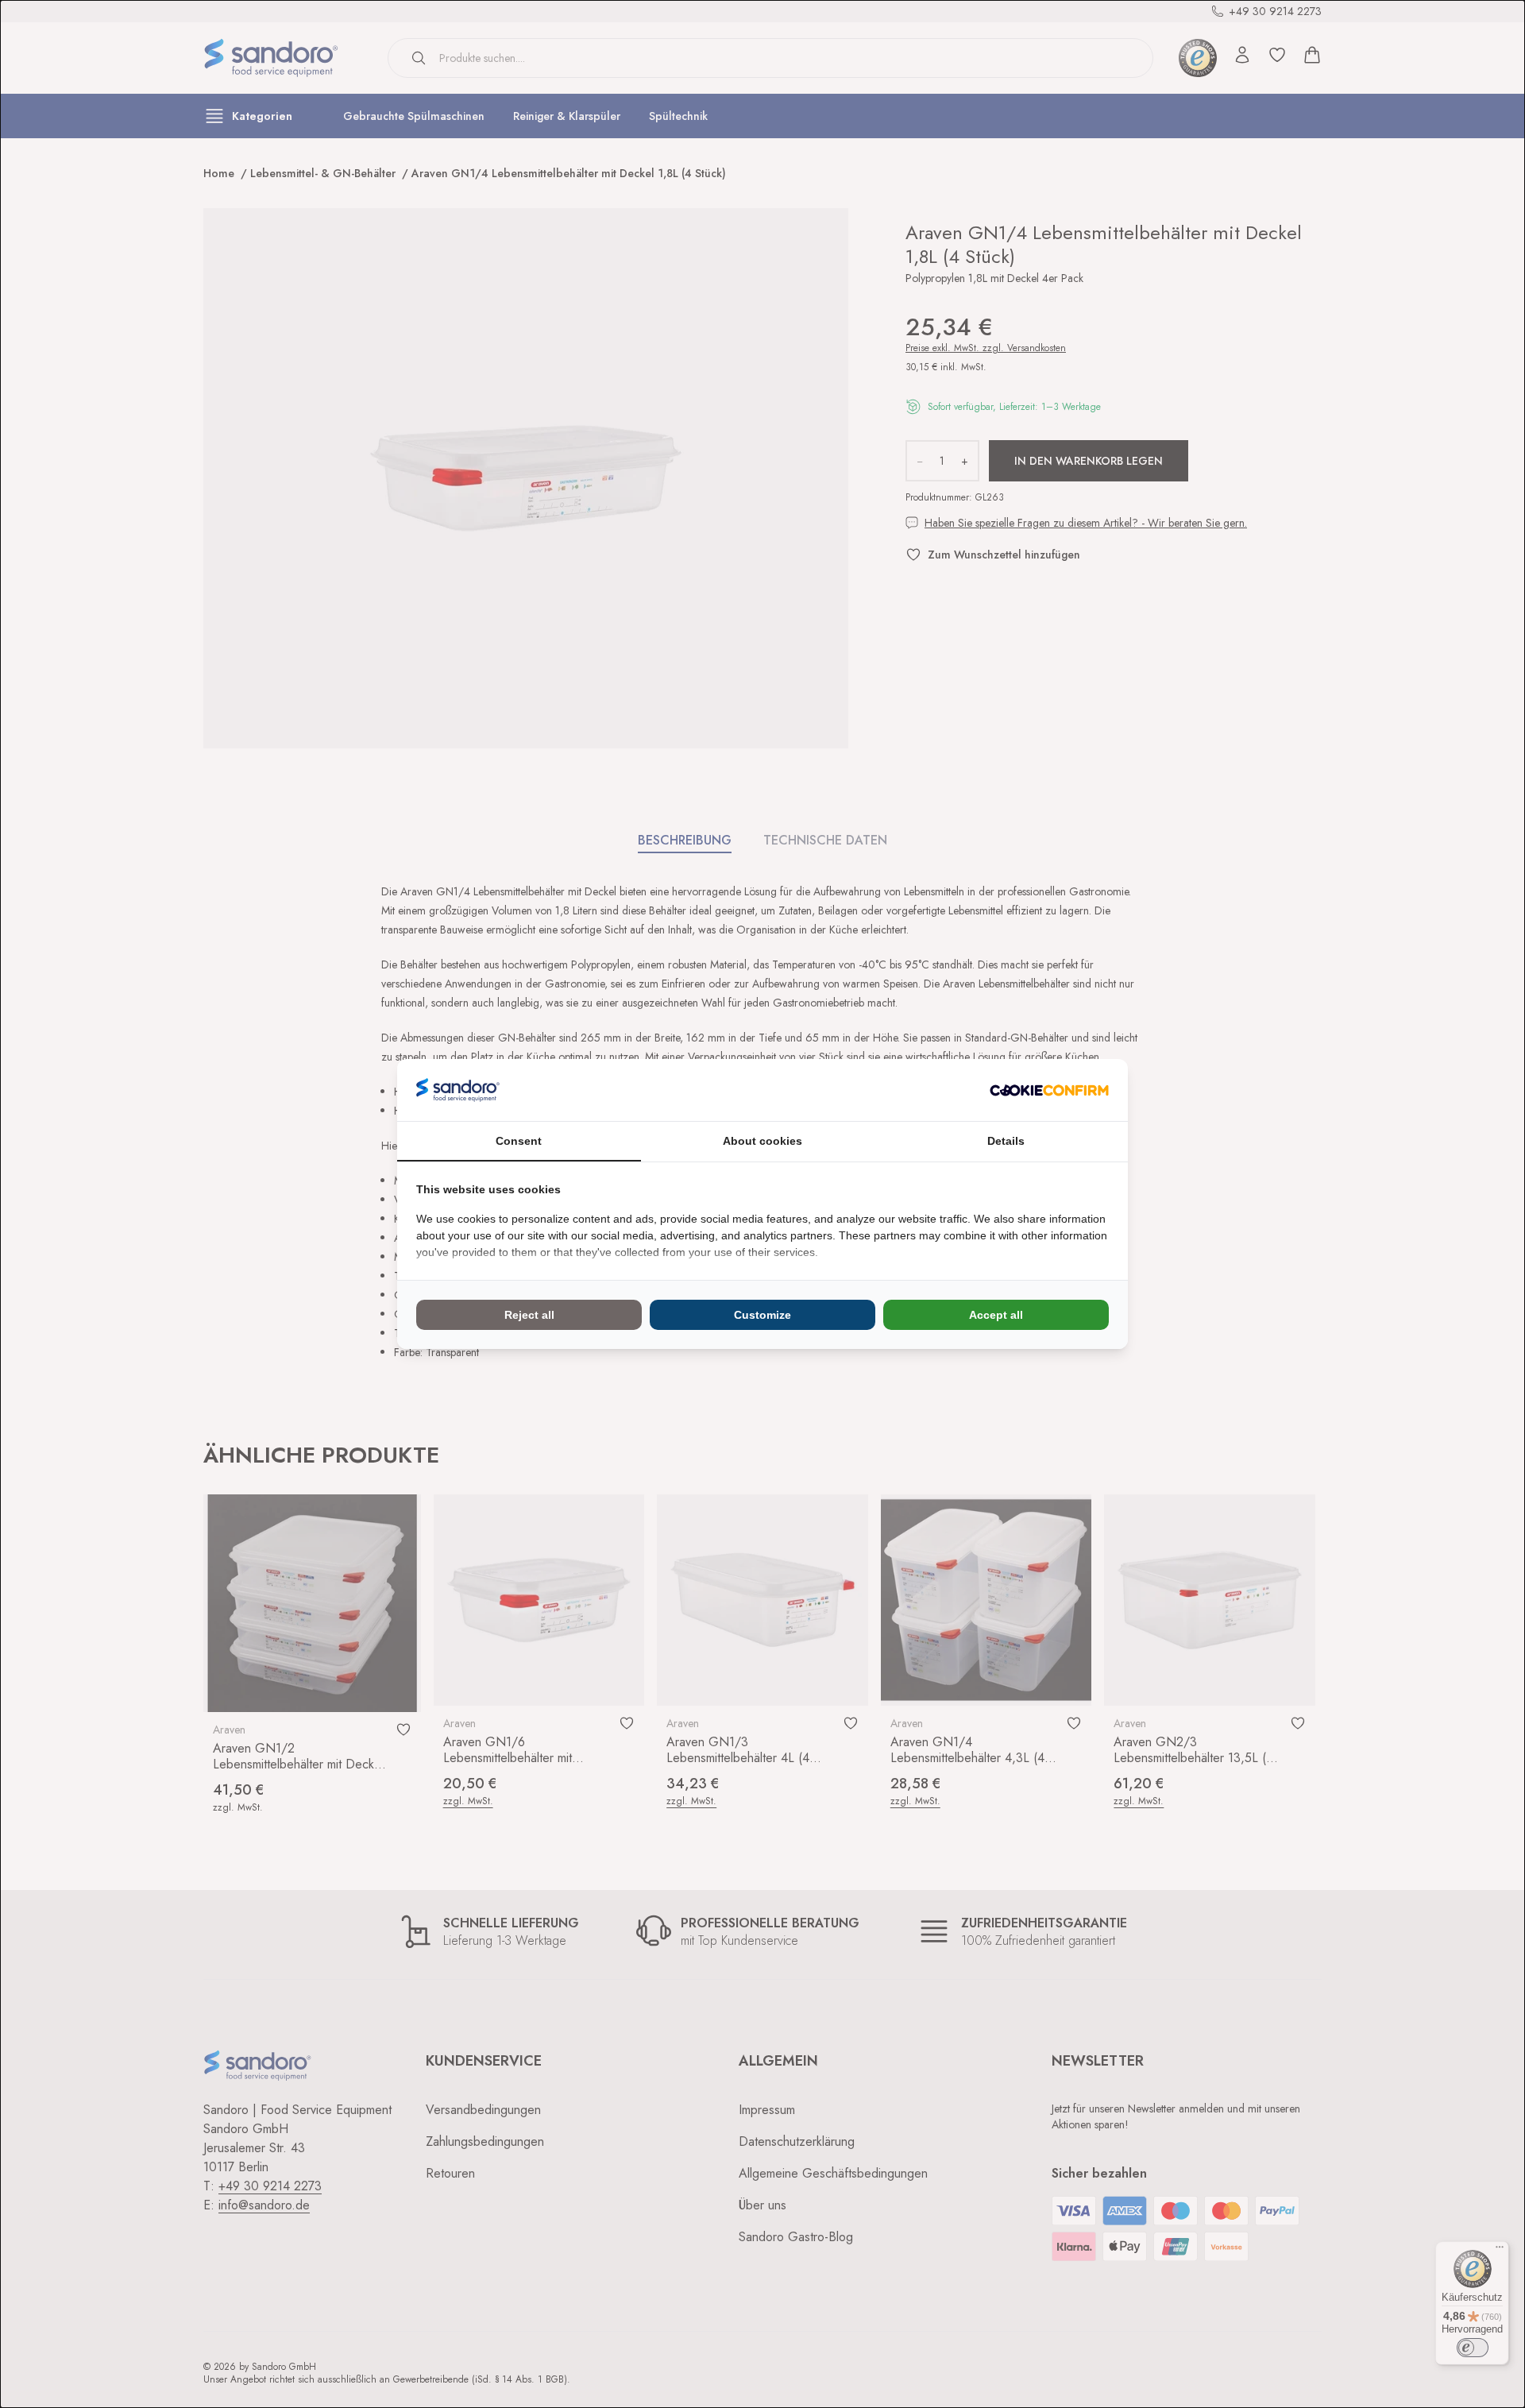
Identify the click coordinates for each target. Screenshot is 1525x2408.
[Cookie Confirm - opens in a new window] (1049, 1090)
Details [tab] (1006, 1141)
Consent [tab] (519, 1141)
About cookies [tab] (762, 1141)
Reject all (529, 1315)
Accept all (996, 1315)
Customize (762, 1315)
